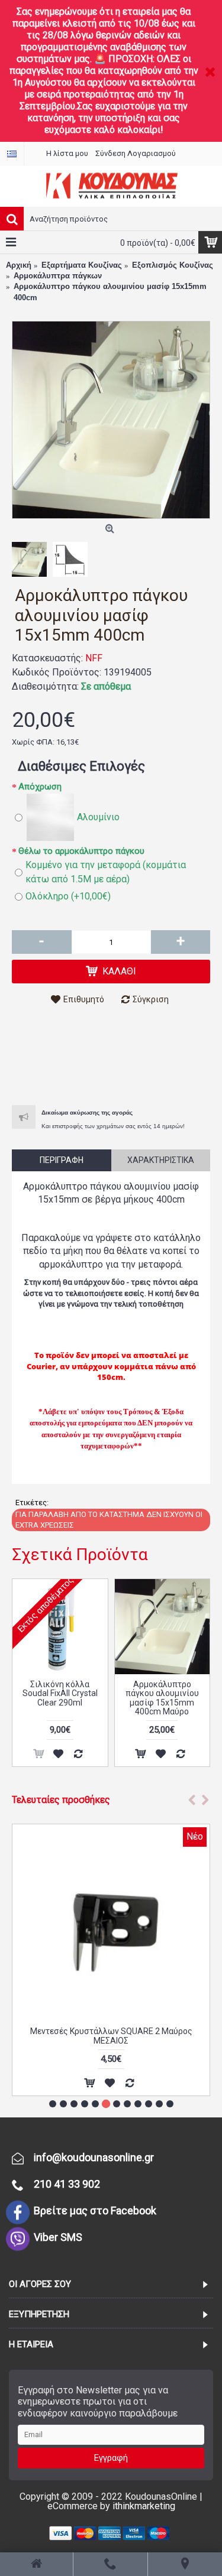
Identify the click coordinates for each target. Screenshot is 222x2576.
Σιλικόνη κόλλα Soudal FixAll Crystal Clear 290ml (60, 1693)
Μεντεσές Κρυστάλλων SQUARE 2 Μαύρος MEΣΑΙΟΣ (111, 2036)
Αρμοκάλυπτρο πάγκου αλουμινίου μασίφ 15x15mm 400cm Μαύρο (162, 1698)
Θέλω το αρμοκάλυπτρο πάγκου (81, 851)
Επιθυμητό (84, 999)
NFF (94, 658)
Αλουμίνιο (98, 817)
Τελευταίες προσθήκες (61, 1800)
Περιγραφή (62, 1160)
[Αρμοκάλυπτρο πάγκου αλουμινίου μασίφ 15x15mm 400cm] (111, 420)
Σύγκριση (151, 999)
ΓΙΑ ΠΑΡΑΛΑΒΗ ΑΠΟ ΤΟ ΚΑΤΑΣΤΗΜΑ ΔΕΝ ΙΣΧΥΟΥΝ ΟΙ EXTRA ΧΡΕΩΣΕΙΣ (109, 1520)
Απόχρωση (40, 787)
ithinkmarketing (144, 2506)
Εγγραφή (111, 2458)
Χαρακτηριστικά (161, 1160)
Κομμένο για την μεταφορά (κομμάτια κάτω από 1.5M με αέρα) (106, 872)
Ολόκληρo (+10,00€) (68, 896)
